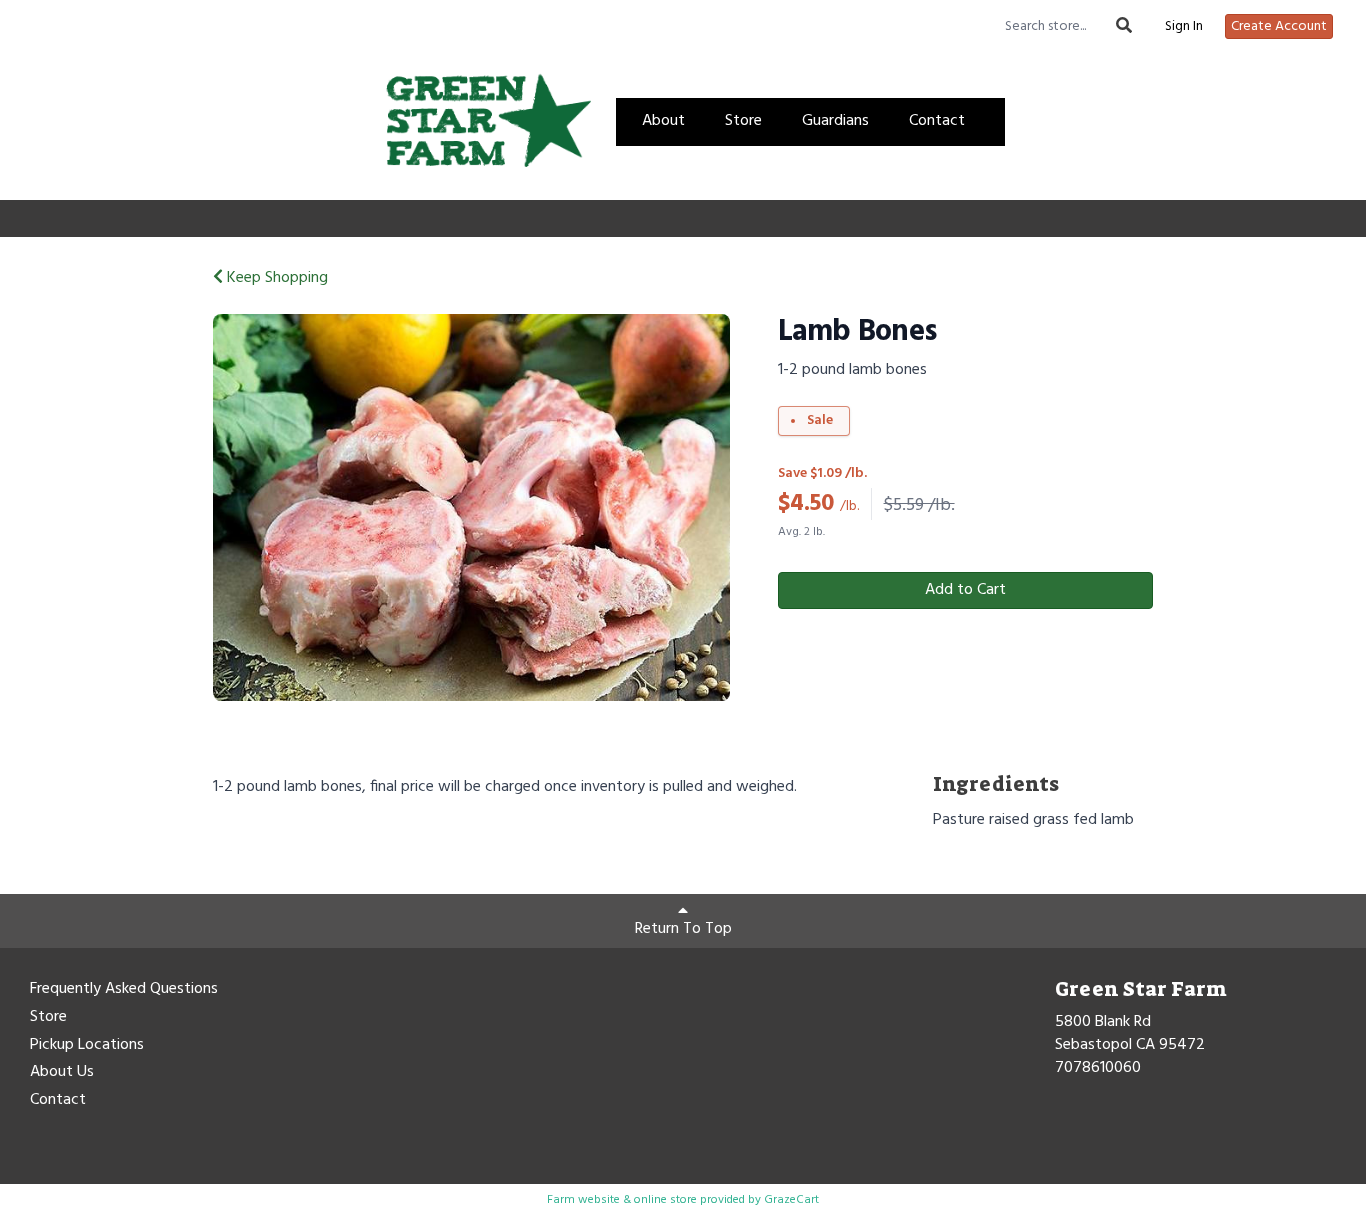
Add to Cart (965, 590)
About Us (62, 1073)
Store (743, 121)
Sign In (1184, 27)
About (663, 121)
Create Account (1279, 26)
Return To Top (683, 929)
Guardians (835, 121)
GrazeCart (791, 1200)
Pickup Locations (87, 1046)
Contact (937, 121)
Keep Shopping (275, 278)
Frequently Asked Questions (124, 990)
